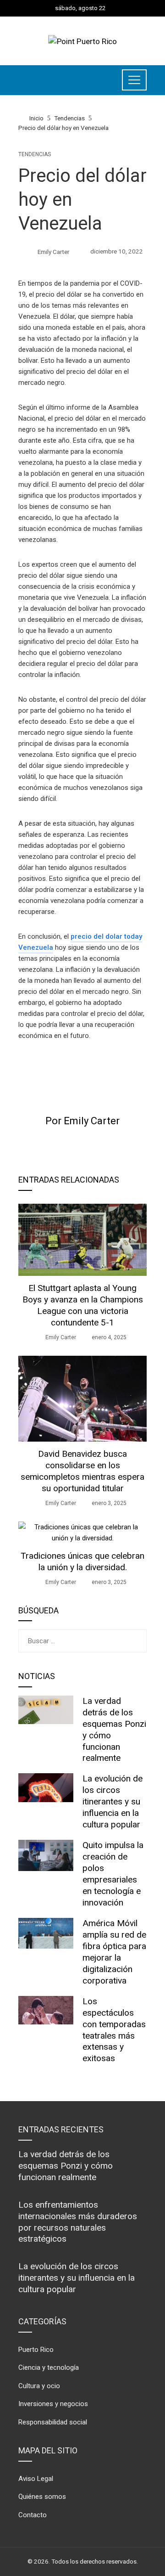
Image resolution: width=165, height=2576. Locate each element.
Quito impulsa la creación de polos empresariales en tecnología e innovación (113, 1874)
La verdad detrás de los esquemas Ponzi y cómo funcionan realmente (66, 2166)
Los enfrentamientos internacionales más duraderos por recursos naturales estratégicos (78, 2222)
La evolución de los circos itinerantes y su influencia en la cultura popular (113, 1801)
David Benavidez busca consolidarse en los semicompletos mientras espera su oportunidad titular (82, 1471)
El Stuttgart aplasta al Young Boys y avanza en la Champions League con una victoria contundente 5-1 (83, 1305)
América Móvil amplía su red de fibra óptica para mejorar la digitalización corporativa (114, 1952)
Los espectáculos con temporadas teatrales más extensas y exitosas (114, 2030)
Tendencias (35, 154)
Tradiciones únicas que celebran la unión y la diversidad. (82, 1561)
